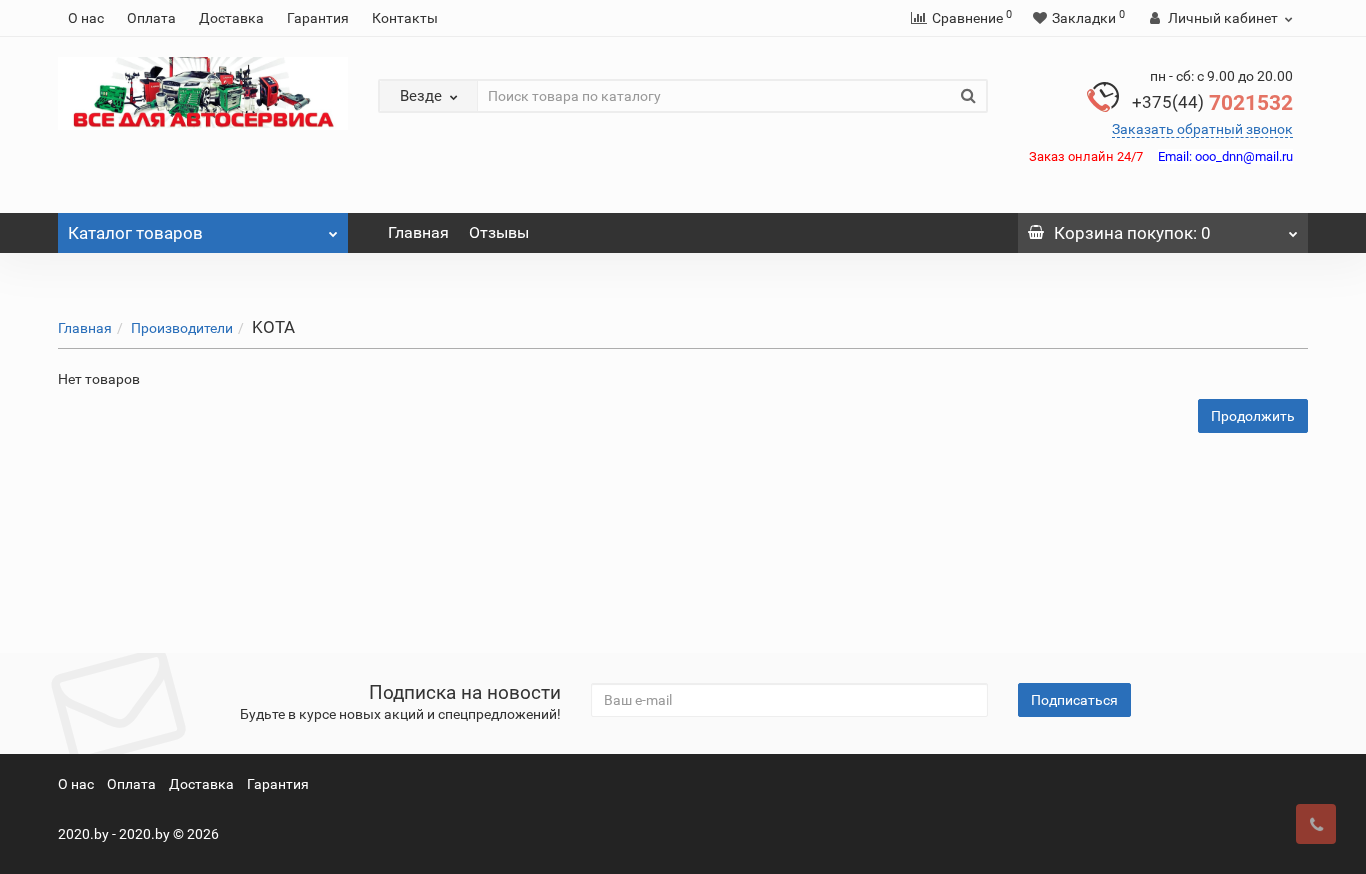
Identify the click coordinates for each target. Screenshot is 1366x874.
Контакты (405, 18)
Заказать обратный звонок (1202, 129)
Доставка (231, 18)
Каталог (135, 233)
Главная (418, 232)
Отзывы (499, 232)
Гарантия (318, 18)
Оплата (151, 18)
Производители (182, 328)
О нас (86, 18)
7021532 (1212, 103)
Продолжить (1253, 416)
